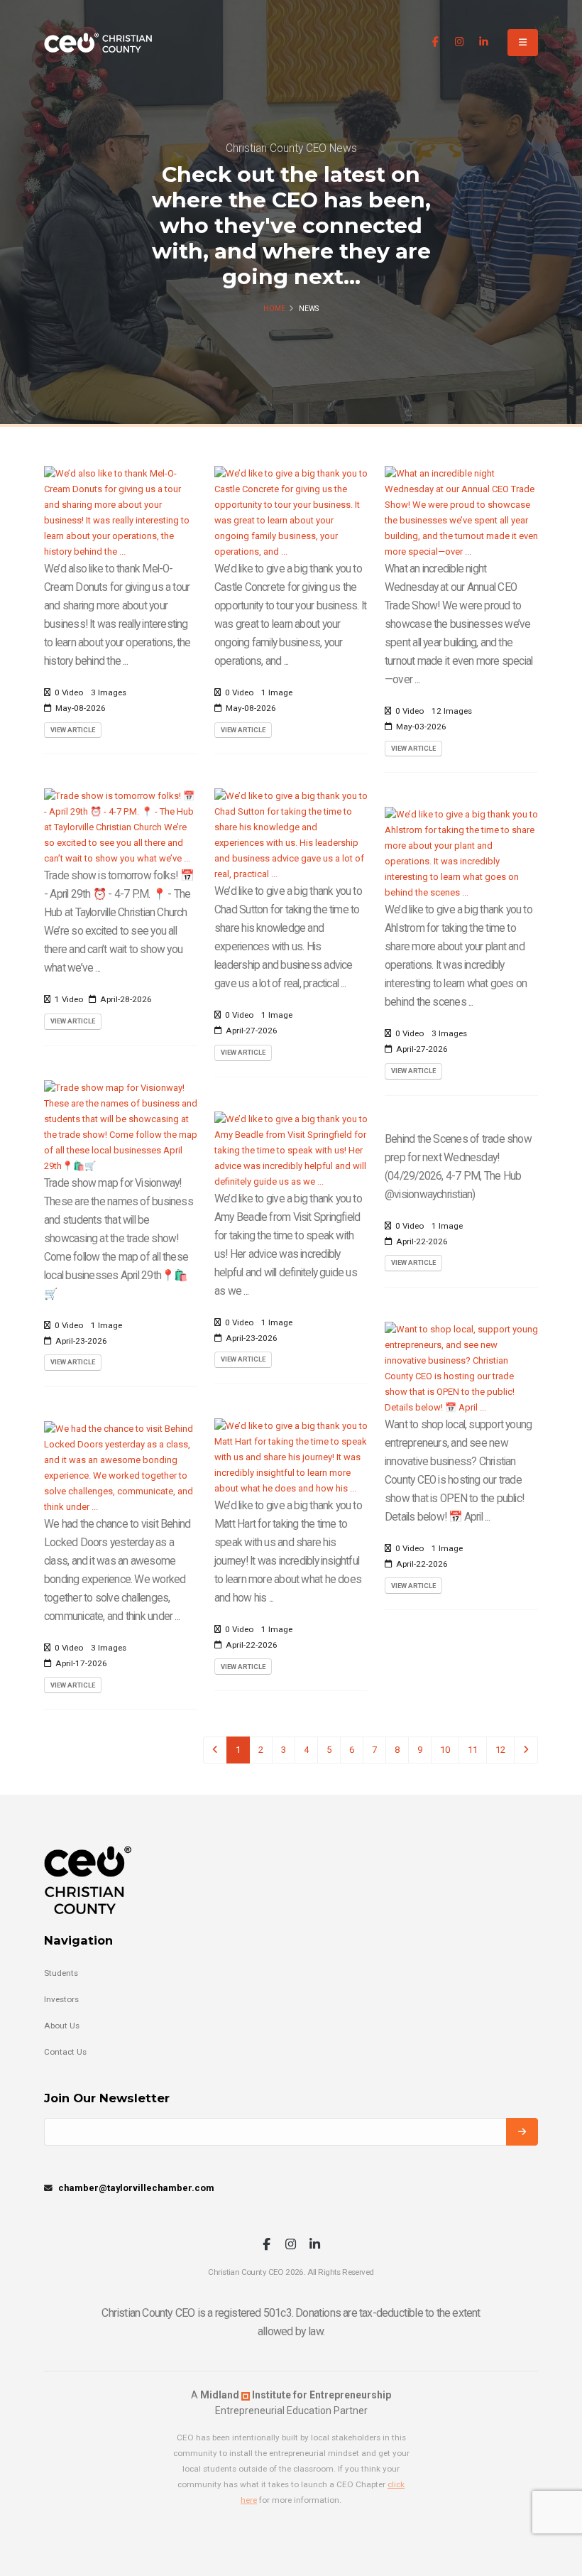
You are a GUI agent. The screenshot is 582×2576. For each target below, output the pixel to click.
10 (445, 1750)
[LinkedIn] (484, 42)
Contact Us (65, 2052)
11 (473, 1750)
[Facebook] (435, 42)
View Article (73, 730)
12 (500, 1750)
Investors (61, 1999)
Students (61, 1973)
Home (274, 309)
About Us (62, 2026)
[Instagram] (460, 42)
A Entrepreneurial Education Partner (291, 2403)
